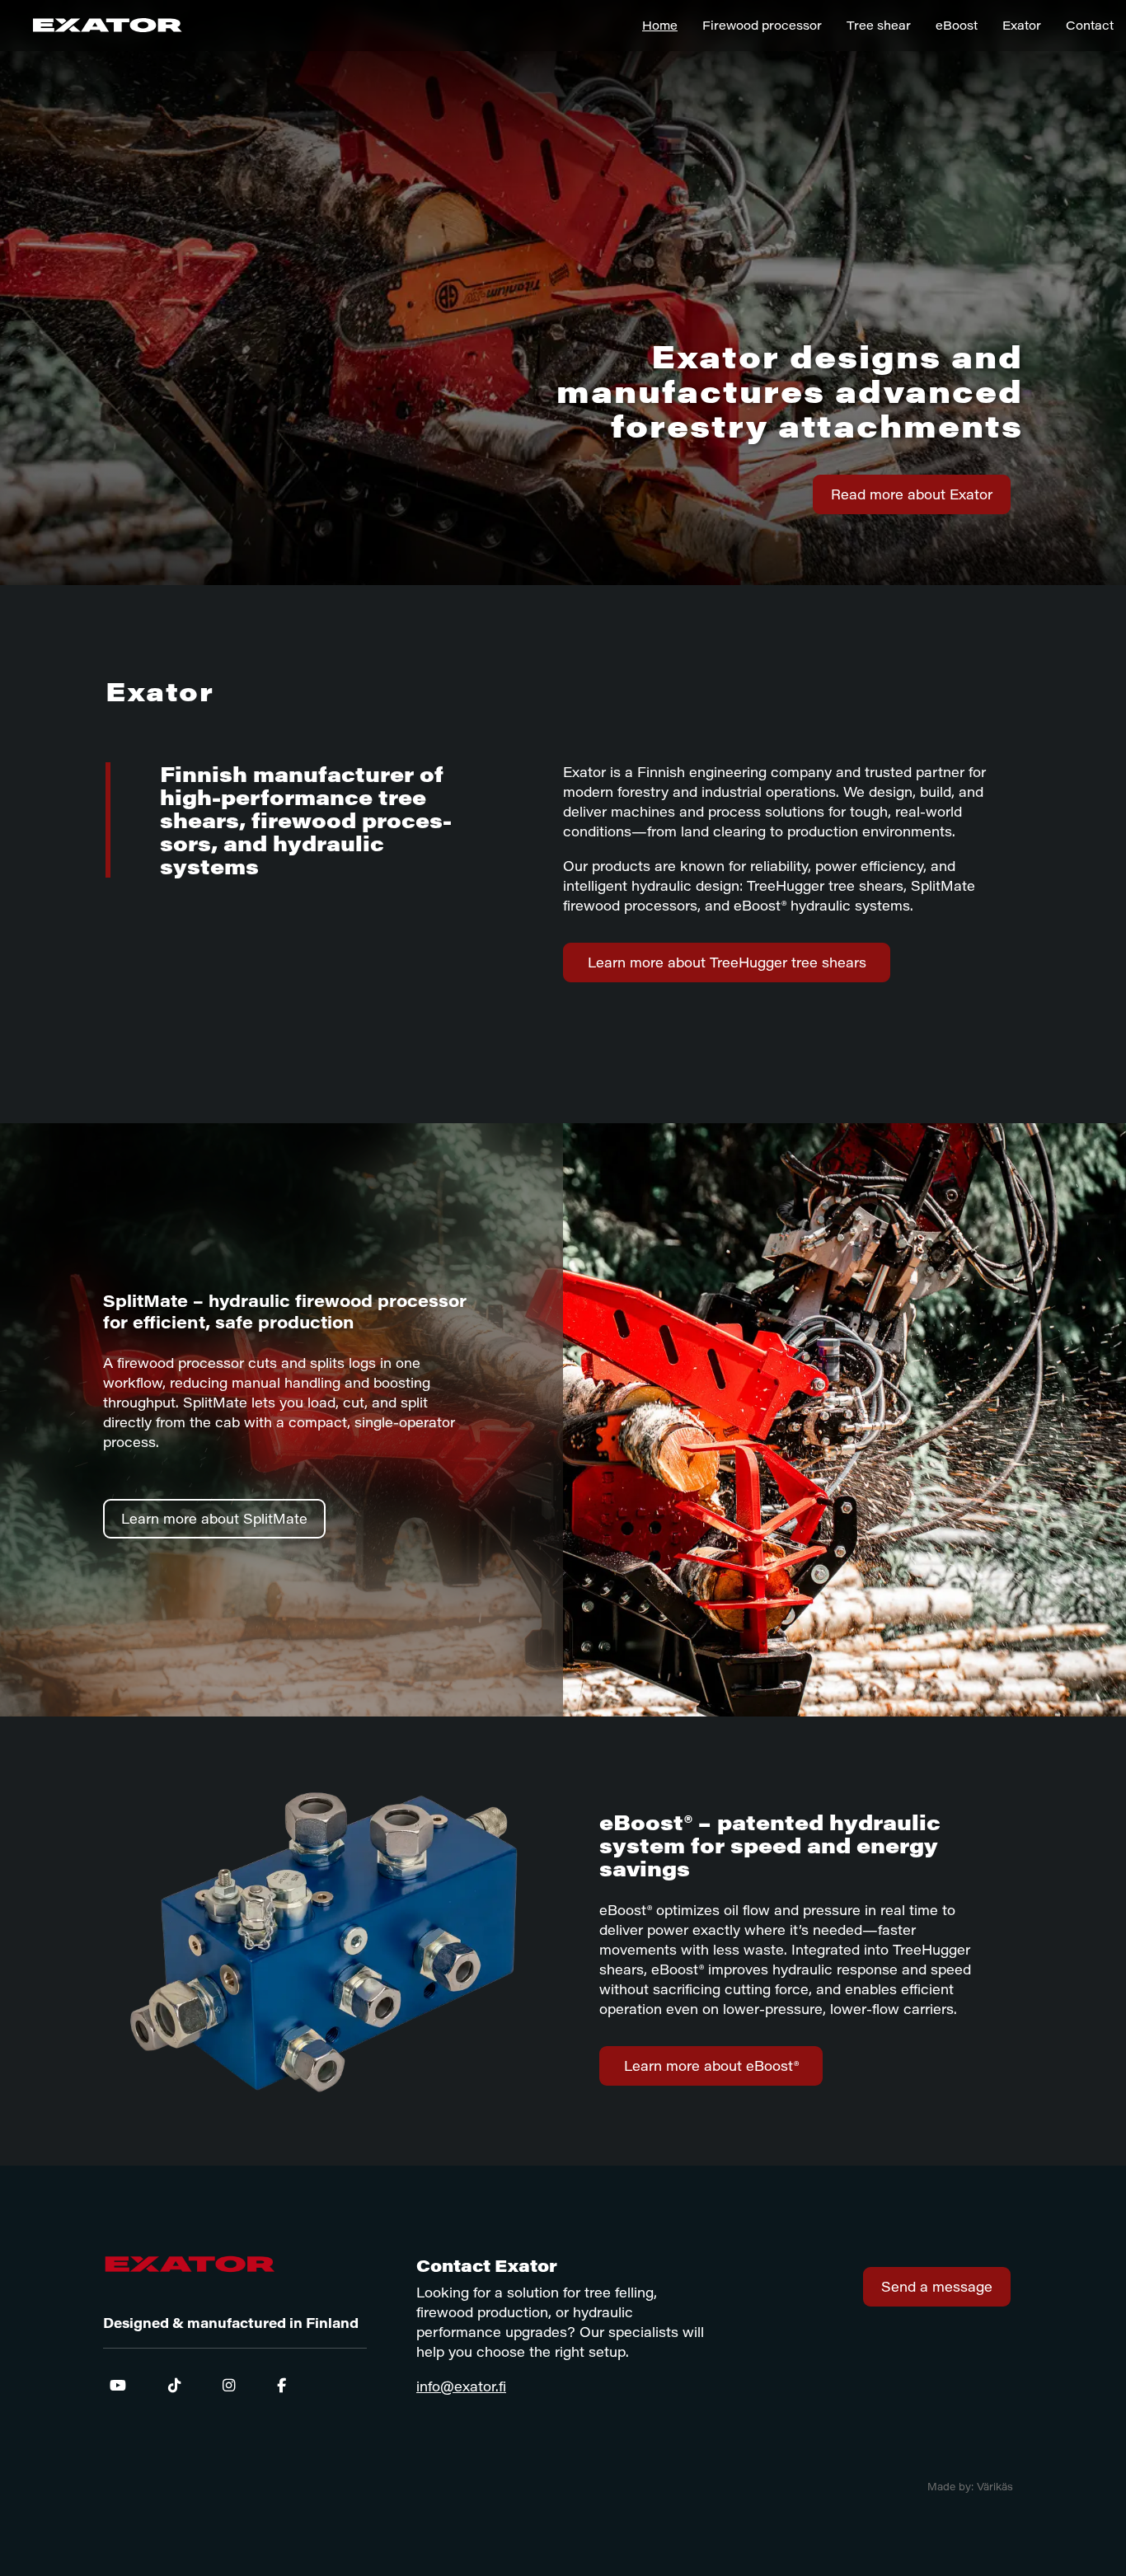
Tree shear (879, 25)
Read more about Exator (912, 494)
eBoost (957, 25)
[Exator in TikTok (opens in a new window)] (174, 2385)
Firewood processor (762, 25)
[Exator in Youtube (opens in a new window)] (124, 2385)
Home (660, 25)
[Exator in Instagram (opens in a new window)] (229, 2385)
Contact (1090, 25)
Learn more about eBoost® (711, 2065)
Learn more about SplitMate (214, 1518)
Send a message (937, 2286)
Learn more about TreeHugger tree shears (727, 962)
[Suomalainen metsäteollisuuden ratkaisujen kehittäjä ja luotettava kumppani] (91, 25)
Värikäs (995, 2486)
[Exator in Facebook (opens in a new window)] (275, 2385)
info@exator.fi (461, 2386)
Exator (1022, 25)
